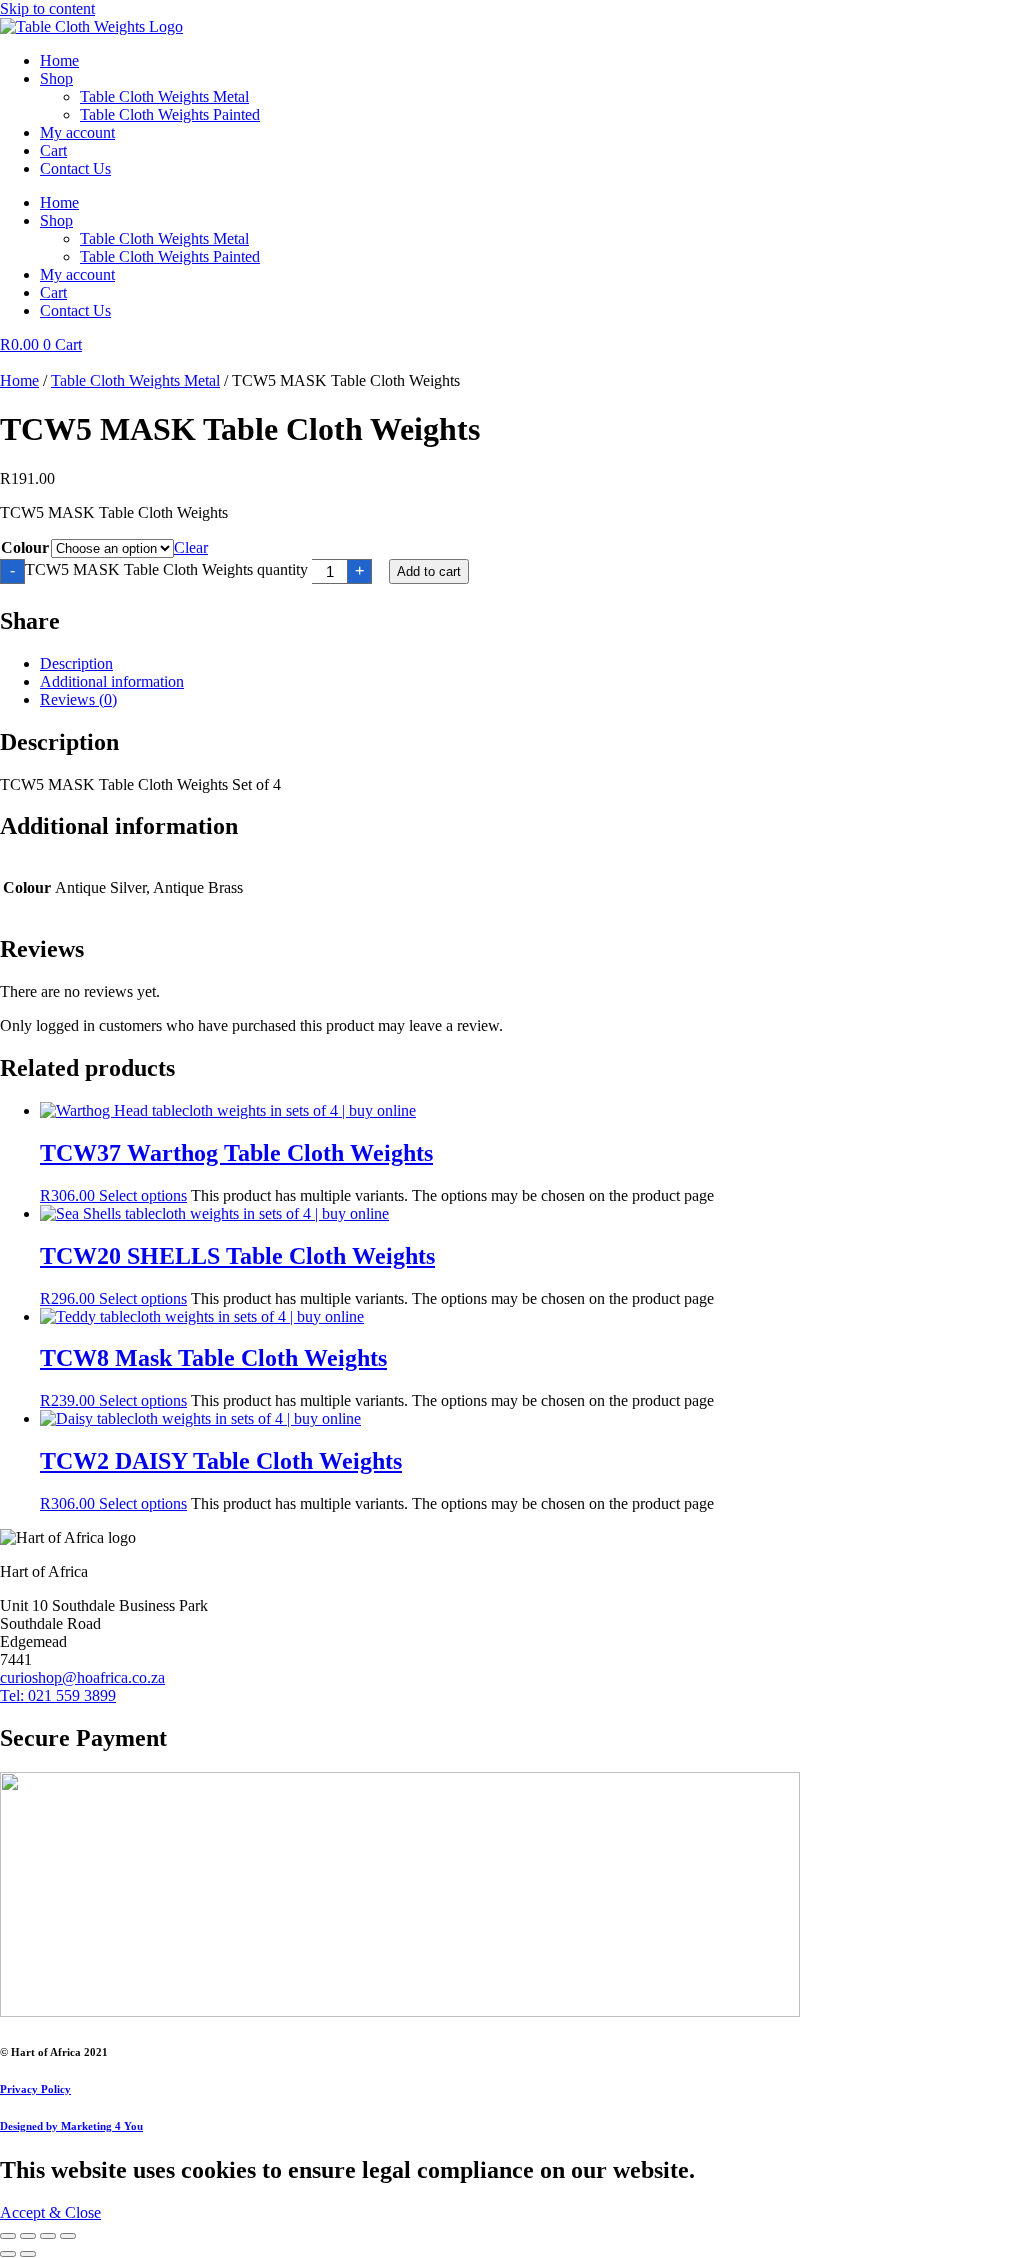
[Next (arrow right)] (28, 2254)
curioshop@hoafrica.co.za (82, 1677)
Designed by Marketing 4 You (71, 2126)
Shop (56, 78)
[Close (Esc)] (68, 2236)
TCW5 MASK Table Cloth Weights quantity (166, 569)
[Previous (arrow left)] (8, 2254)
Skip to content (47, 8)
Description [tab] (76, 663)
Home (59, 60)
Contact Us (75, 168)
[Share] (48, 2236)
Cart (53, 150)
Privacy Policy (35, 2089)
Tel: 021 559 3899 (58, 1695)
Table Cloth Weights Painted (170, 114)
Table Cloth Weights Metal (164, 96)
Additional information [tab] (112, 681)
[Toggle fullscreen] (28, 2236)
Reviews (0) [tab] (78, 699)
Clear (191, 547)
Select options (143, 1195)
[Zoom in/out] (8, 2236)
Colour (25, 547)
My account (77, 132)
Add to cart (429, 571)
